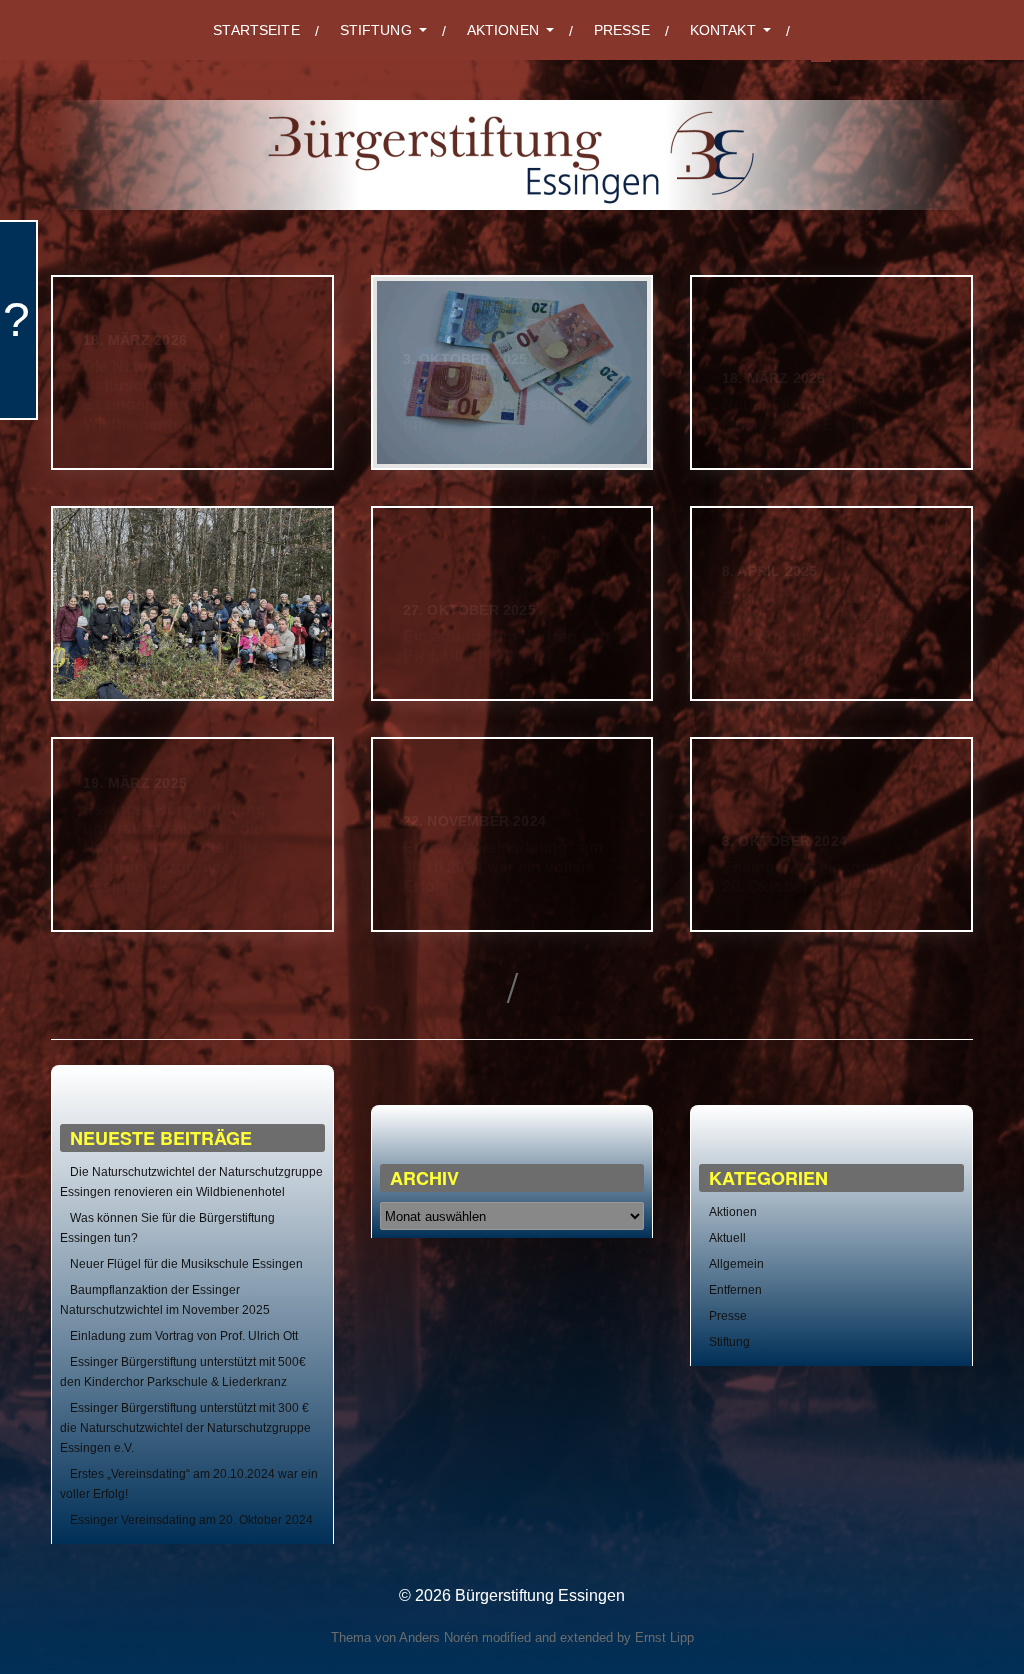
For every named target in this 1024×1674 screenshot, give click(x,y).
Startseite (256, 30)
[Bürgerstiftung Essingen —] (512, 155)
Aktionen (733, 1212)
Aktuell (727, 1238)
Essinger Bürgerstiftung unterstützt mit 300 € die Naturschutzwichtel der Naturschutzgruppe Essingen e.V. (185, 1428)
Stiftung (729, 1342)
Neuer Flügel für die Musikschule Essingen (186, 1264)
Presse (622, 30)
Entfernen (735, 1290)
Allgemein (736, 1264)
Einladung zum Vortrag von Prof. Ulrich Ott (184, 1336)
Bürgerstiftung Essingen (540, 1595)
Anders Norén (438, 1637)
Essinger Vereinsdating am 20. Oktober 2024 (191, 1520)
